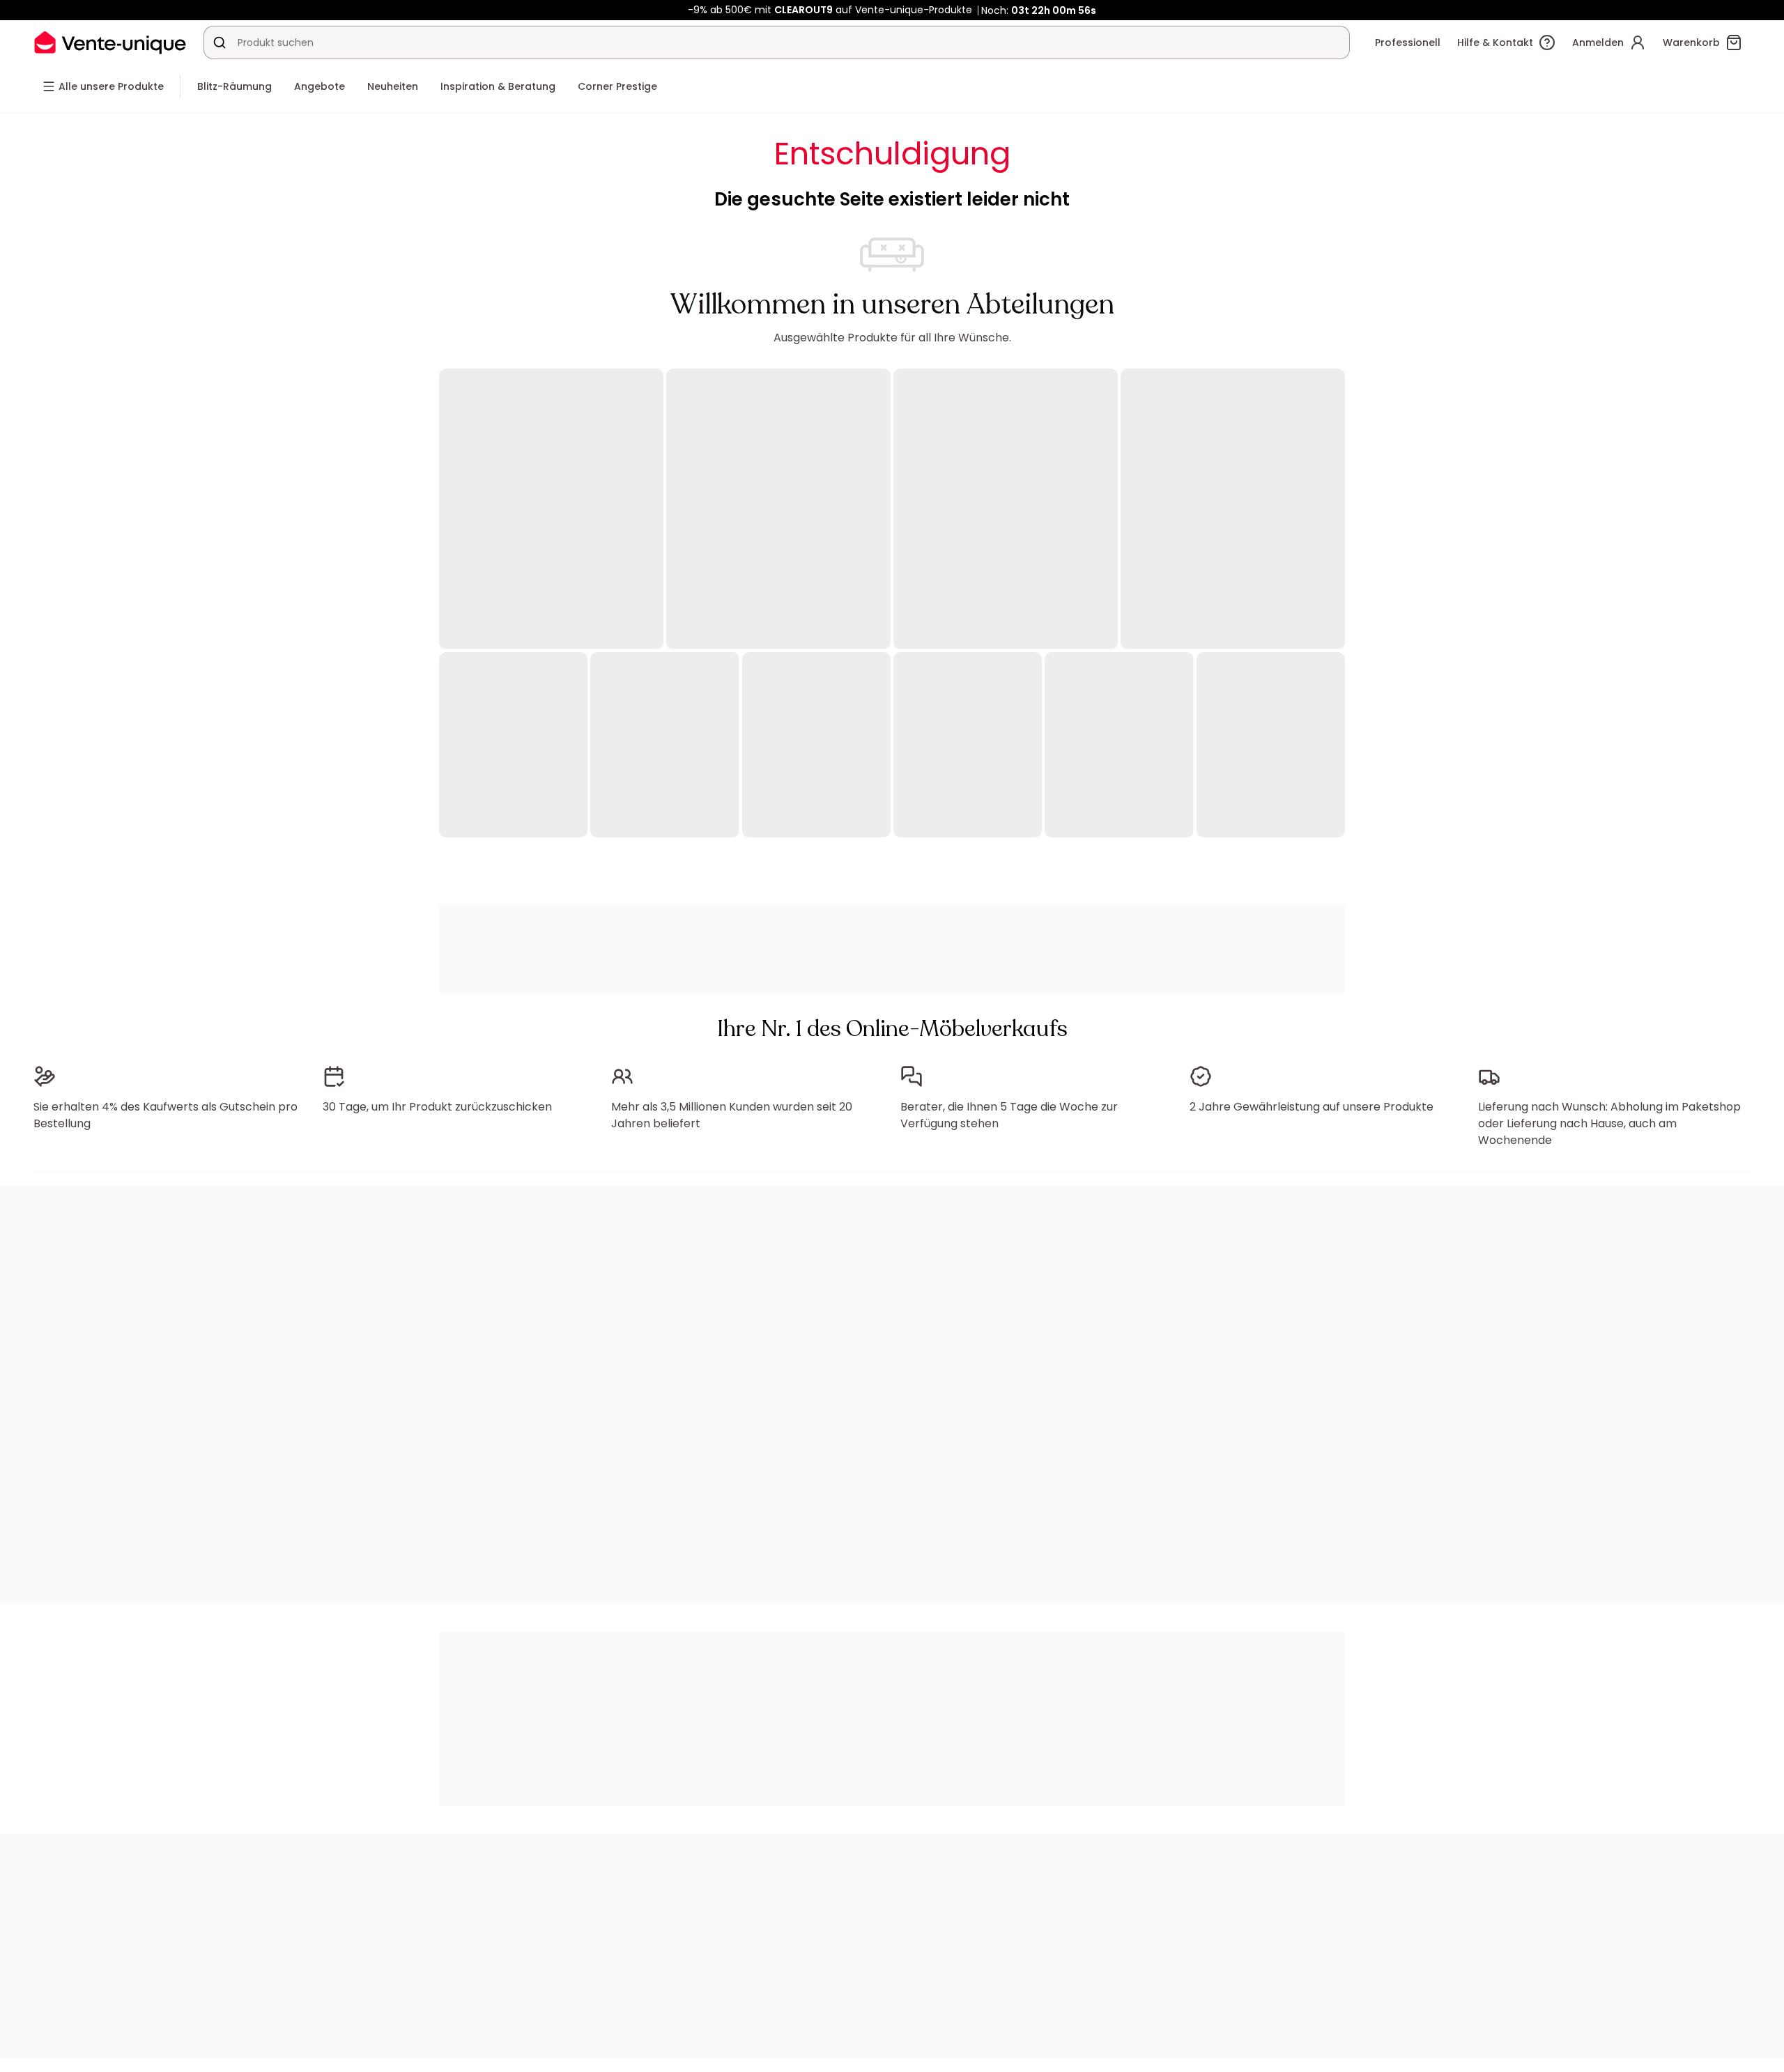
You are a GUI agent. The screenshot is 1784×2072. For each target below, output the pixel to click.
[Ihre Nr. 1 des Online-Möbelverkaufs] (110, 42)
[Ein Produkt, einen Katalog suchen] (220, 42)
